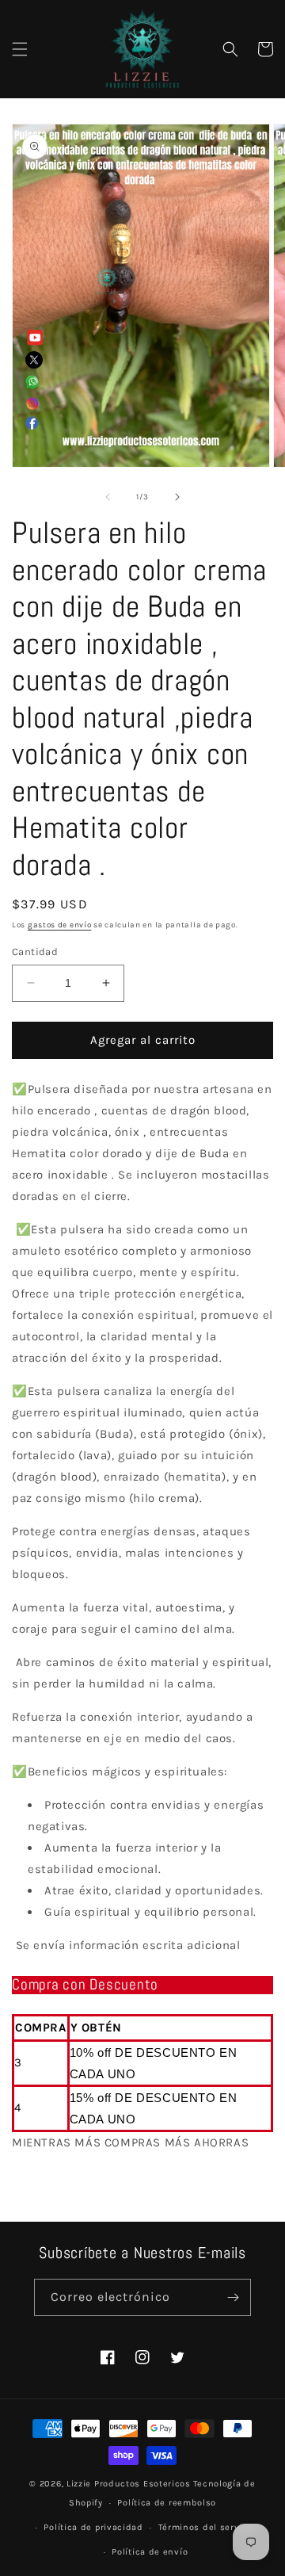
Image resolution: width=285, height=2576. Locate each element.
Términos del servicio (207, 2527)
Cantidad (35, 952)
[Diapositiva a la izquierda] (108, 497)
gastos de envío (60, 925)
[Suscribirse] (233, 2297)
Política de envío (150, 2552)
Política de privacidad (93, 2527)
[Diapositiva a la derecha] (177, 497)
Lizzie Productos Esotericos (129, 2484)
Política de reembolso (167, 2503)
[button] (20, 49)
